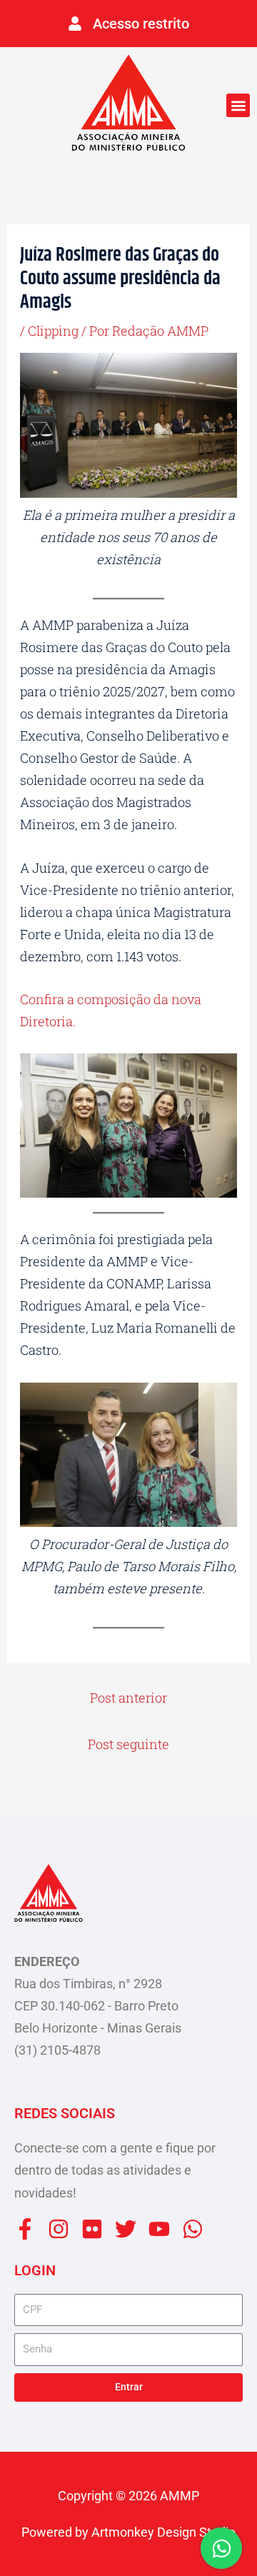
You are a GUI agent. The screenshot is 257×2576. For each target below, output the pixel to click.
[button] (238, 105)
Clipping (53, 331)
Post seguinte (128, 1744)
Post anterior (128, 1698)
